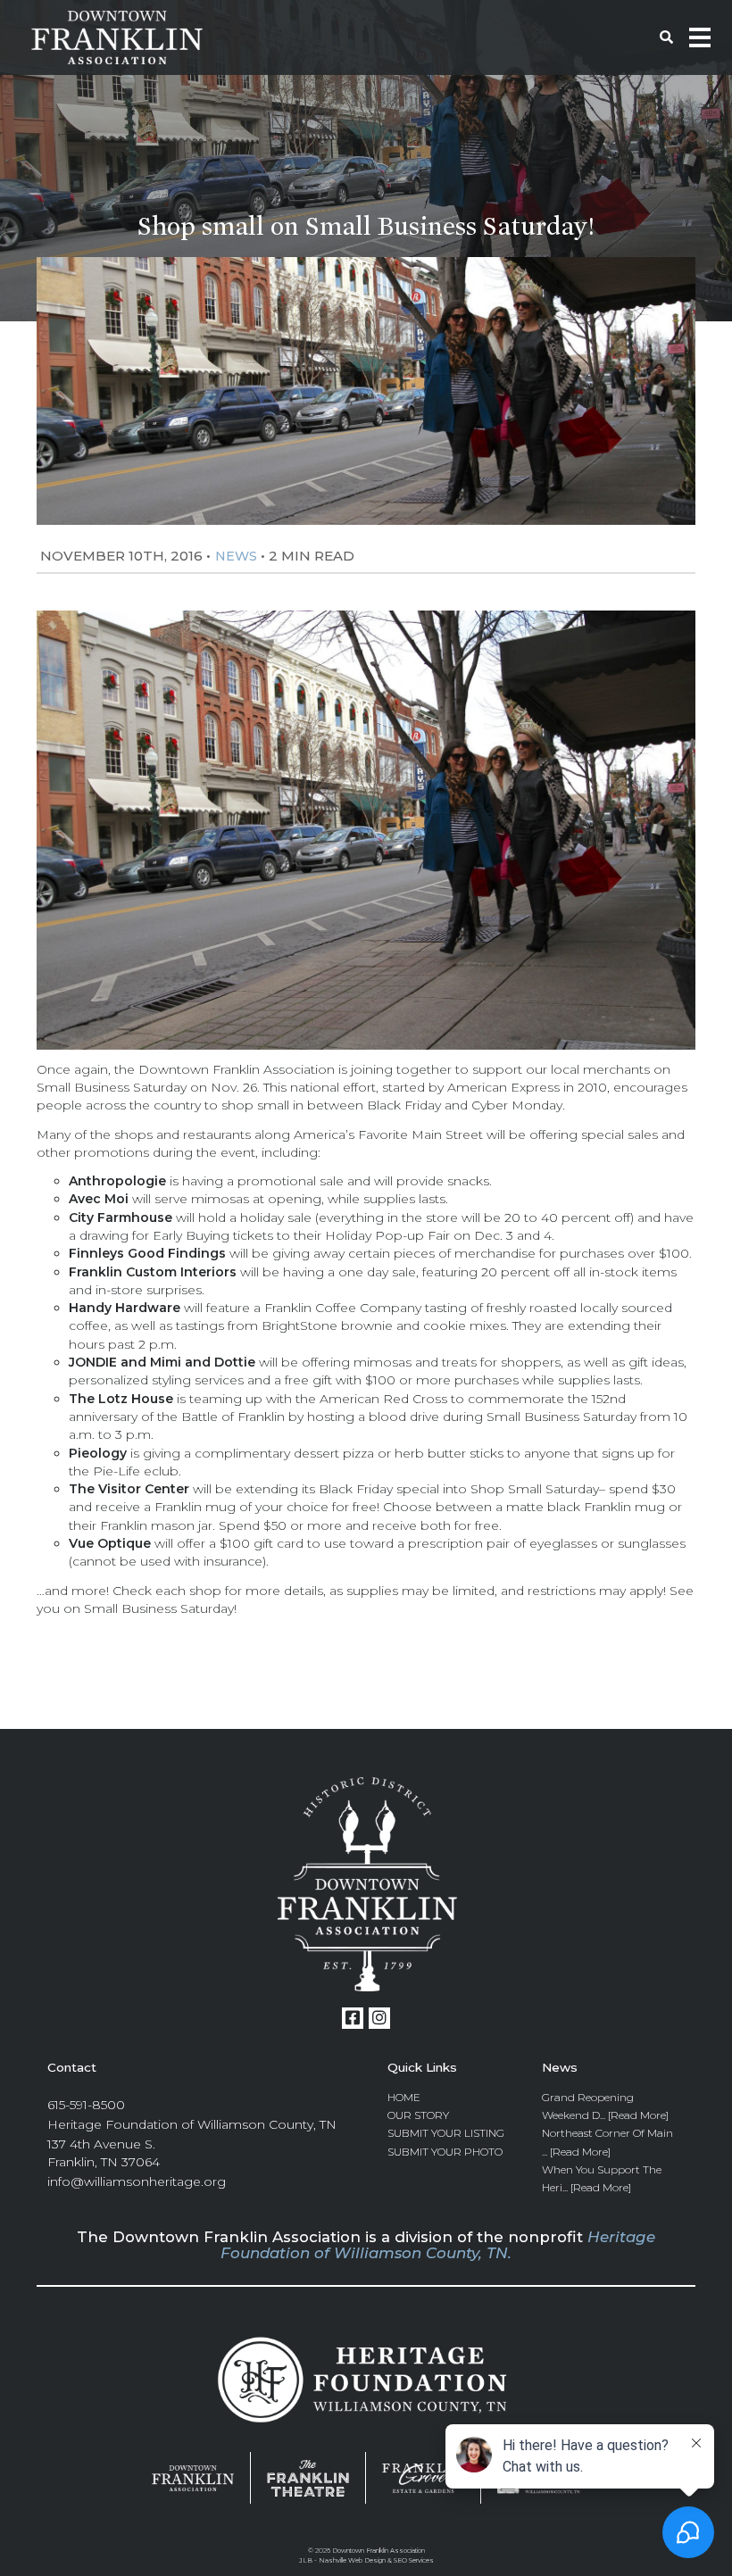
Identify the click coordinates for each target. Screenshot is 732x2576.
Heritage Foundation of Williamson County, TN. (438, 2245)
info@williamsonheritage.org (137, 2181)
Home (404, 2097)
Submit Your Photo (445, 2152)
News (236, 556)
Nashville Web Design (352, 2560)
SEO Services (414, 2560)
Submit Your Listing (446, 2133)
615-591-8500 (86, 2105)
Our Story (418, 2115)
